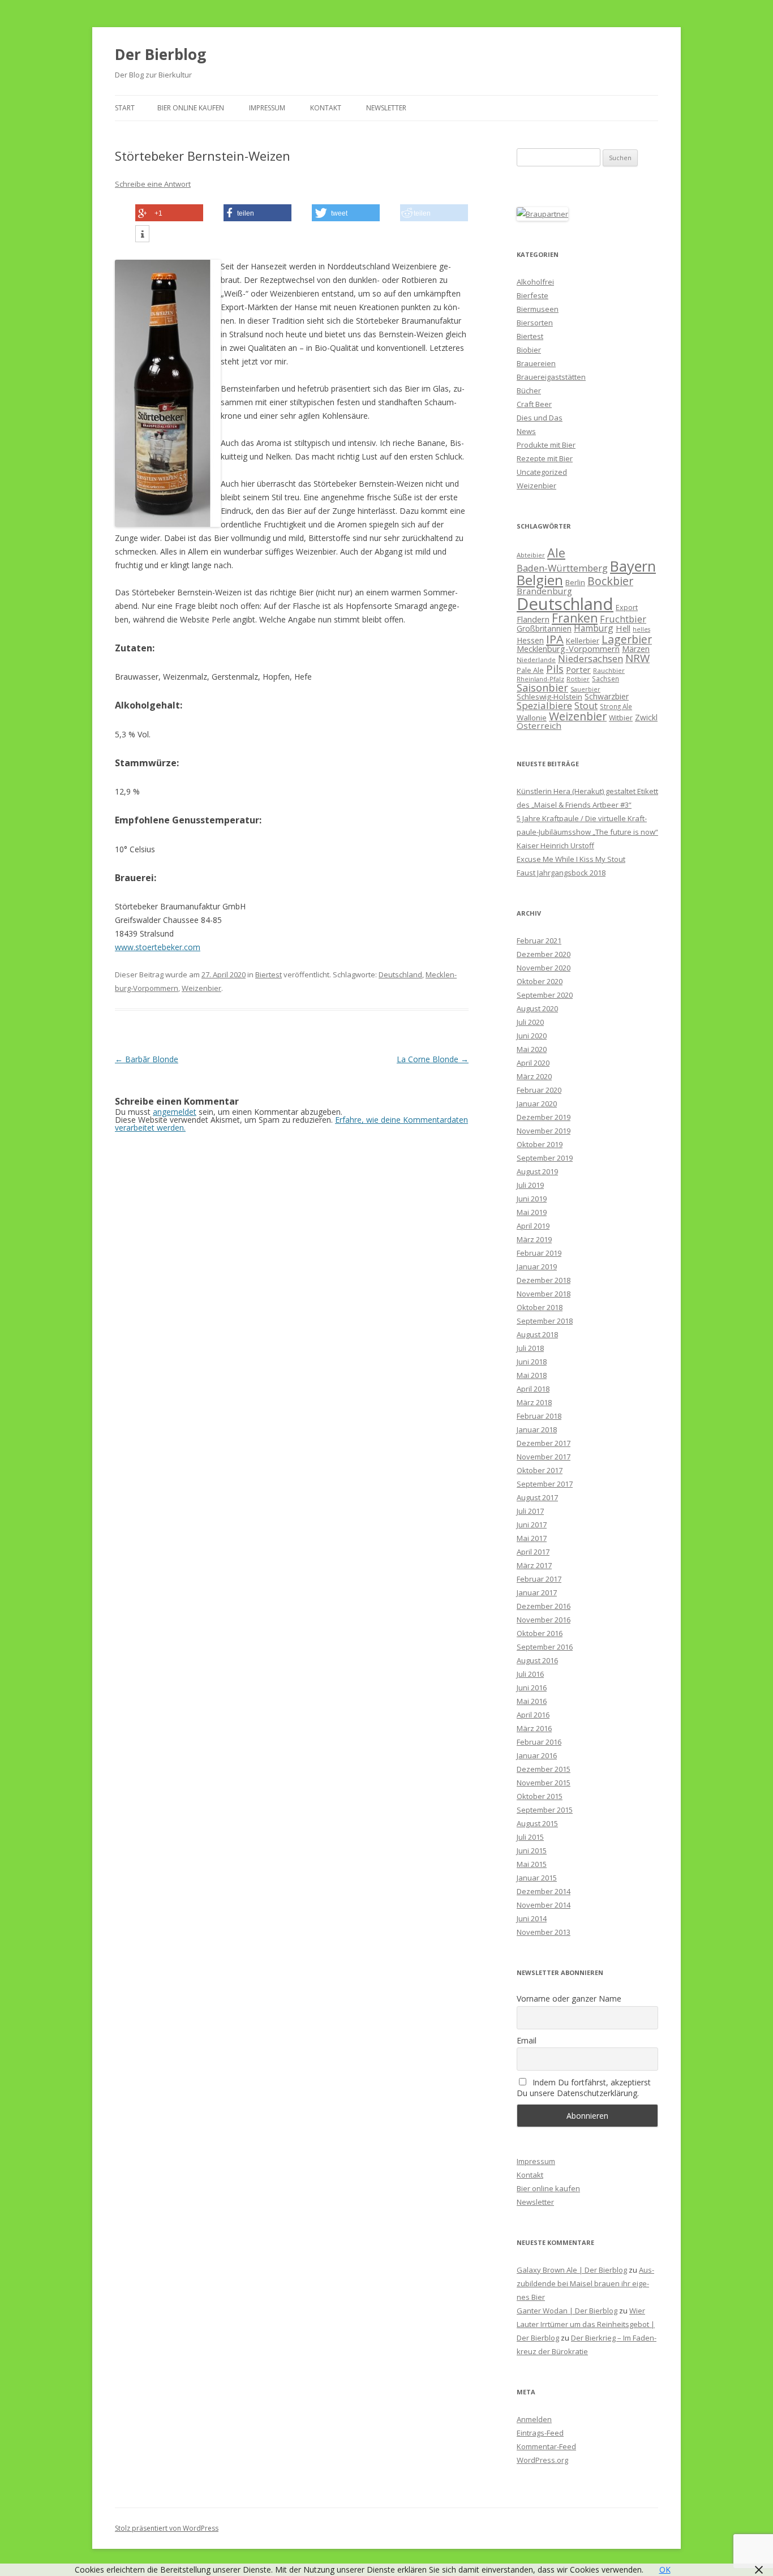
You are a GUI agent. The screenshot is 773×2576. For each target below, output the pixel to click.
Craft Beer (534, 404)
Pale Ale (530, 670)
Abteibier (531, 555)
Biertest (269, 974)
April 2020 (533, 1063)
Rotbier (578, 679)
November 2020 (544, 968)
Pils (555, 669)
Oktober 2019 (540, 1144)
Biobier (529, 350)
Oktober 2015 (540, 1796)
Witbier (621, 718)
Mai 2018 (532, 1375)
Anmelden (534, 2419)
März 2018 (534, 1402)
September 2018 (545, 1321)
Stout (586, 706)
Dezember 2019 (544, 1117)
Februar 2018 (539, 1416)
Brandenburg (544, 591)
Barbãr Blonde (147, 1059)
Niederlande (536, 660)
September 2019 (545, 1158)
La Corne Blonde (433, 1059)
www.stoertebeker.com (158, 947)
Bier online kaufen (191, 108)
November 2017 (544, 1457)
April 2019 (533, 1226)
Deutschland (400, 974)
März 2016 (534, 1728)
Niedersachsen (591, 658)
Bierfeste (532, 295)
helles (641, 629)
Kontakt (326, 108)
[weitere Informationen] (142, 234)
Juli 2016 (530, 1674)
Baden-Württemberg (562, 568)
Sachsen (605, 679)
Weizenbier (201, 988)
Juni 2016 (532, 1688)
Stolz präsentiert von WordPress (167, 2528)
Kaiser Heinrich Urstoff (555, 845)
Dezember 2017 (544, 1443)
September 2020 (545, 995)
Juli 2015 (530, 1837)
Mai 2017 (532, 1538)
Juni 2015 (532, 1851)
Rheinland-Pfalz (540, 679)
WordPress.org (542, 2460)
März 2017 (534, 1565)
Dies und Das (540, 418)
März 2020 (534, 1076)
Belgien (540, 580)
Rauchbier (609, 670)
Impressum (267, 108)
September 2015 (545, 1810)
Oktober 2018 (540, 1307)
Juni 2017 (532, 1525)
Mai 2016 (532, 1701)
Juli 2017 (530, 1511)
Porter (578, 669)
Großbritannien (544, 628)
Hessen (530, 640)
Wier (637, 2311)
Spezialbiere (544, 705)
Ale (556, 553)
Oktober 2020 (540, 981)
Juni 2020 (532, 1036)
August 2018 (537, 1334)
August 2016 (537, 1660)
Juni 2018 (532, 1362)
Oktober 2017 (540, 1470)
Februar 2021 (539, 941)
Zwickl (646, 717)
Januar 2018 (537, 1429)
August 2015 (537, 1823)
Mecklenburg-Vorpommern (568, 649)
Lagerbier (627, 639)
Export (627, 607)
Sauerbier (585, 689)
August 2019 (537, 1171)
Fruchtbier (623, 619)
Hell (623, 628)
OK (665, 2569)
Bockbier (610, 581)
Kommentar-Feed (546, 2446)
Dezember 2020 (544, 954)
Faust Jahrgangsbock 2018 (561, 873)
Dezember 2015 (544, 1769)
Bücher (529, 390)
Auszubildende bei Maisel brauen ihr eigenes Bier (585, 2283)
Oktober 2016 (540, 1633)
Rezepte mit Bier (545, 458)
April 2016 (533, 1715)
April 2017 (533, 1552)
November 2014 (544, 1905)
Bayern (633, 566)
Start (125, 108)
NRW (637, 658)
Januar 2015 (537, 1878)
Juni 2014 (532, 1918)
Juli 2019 (530, 1185)
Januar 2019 (537, 1266)
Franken (575, 618)
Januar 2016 (537, 1755)
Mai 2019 (532, 1212)
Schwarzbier (607, 696)
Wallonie (532, 718)
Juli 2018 (530, 1348)
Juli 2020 (530, 1022)
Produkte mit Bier (546, 445)
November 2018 (544, 1294)
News (526, 431)
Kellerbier (583, 641)
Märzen (636, 649)
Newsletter (386, 108)
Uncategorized (542, 472)
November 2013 (544, 1932)
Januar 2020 (537, 1104)
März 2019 (534, 1239)
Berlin (575, 582)
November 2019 (544, 1131)
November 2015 (544, 1783)
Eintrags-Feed (540, 2433)
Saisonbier (542, 688)
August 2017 (537, 1497)
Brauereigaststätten (551, 377)
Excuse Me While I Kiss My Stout (571, 859)
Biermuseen (538, 309)
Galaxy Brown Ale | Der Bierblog (572, 2270)
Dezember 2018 (544, 1280)
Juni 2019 (532, 1199)
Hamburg (594, 628)
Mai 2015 (532, 1864)
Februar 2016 (539, 1742)
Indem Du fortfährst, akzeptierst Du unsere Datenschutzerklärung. (584, 2088)
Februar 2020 (539, 1090)
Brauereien (536, 363)
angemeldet (175, 1112)
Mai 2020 (532, 1049)
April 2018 (533, 1389)
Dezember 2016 (544, 1606)
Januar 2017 (537, 1592)
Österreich (539, 725)
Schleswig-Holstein (549, 697)
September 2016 (545, 1647)
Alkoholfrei (535, 282)
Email (527, 2040)
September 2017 (545, 1484)
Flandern (533, 619)
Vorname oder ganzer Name (569, 1998)
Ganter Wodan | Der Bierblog (567, 2311)
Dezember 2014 (544, 1891)
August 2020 (537, 1008)
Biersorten (535, 323)
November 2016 (544, 1620)
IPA (555, 639)
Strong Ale (616, 706)
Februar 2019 (539, 1253)
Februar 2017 (539, 1579)
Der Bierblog (160, 54)
